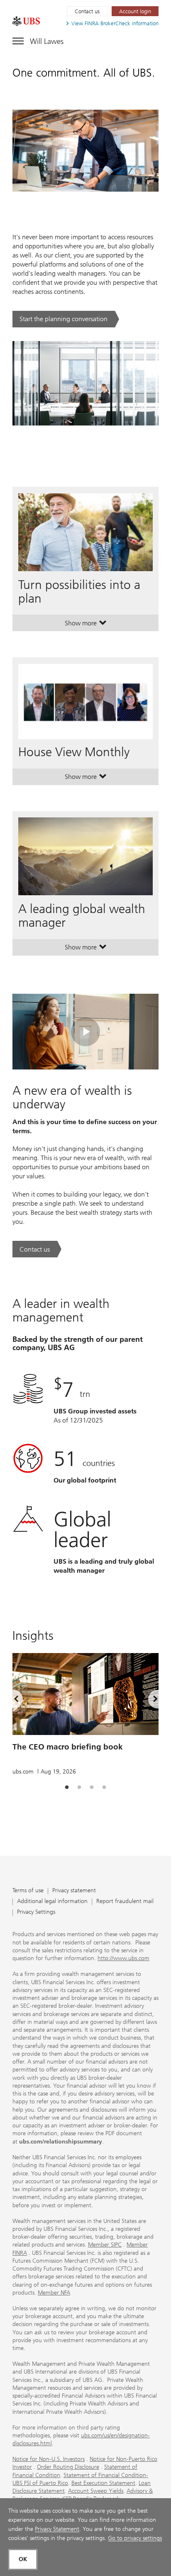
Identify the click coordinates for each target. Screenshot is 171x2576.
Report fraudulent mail (125, 1902)
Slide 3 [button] (92, 1788)
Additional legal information (52, 1902)
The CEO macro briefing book (68, 1747)
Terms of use (28, 1891)
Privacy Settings (36, 1912)
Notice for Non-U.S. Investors (49, 2459)
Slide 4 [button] (104, 1788)
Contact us (87, 11)
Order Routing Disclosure (68, 2467)
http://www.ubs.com (123, 1958)
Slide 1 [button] (67, 1788)
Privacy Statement (57, 2529)
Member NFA (54, 2293)
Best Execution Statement (103, 2483)
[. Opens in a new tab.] (26, 21)
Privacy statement (74, 1891)
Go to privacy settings (135, 2538)
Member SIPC (105, 2245)
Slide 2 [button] (79, 1788)
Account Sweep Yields (96, 2491)
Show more (86, 625)
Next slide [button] (148, 1700)
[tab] (67, 1788)
